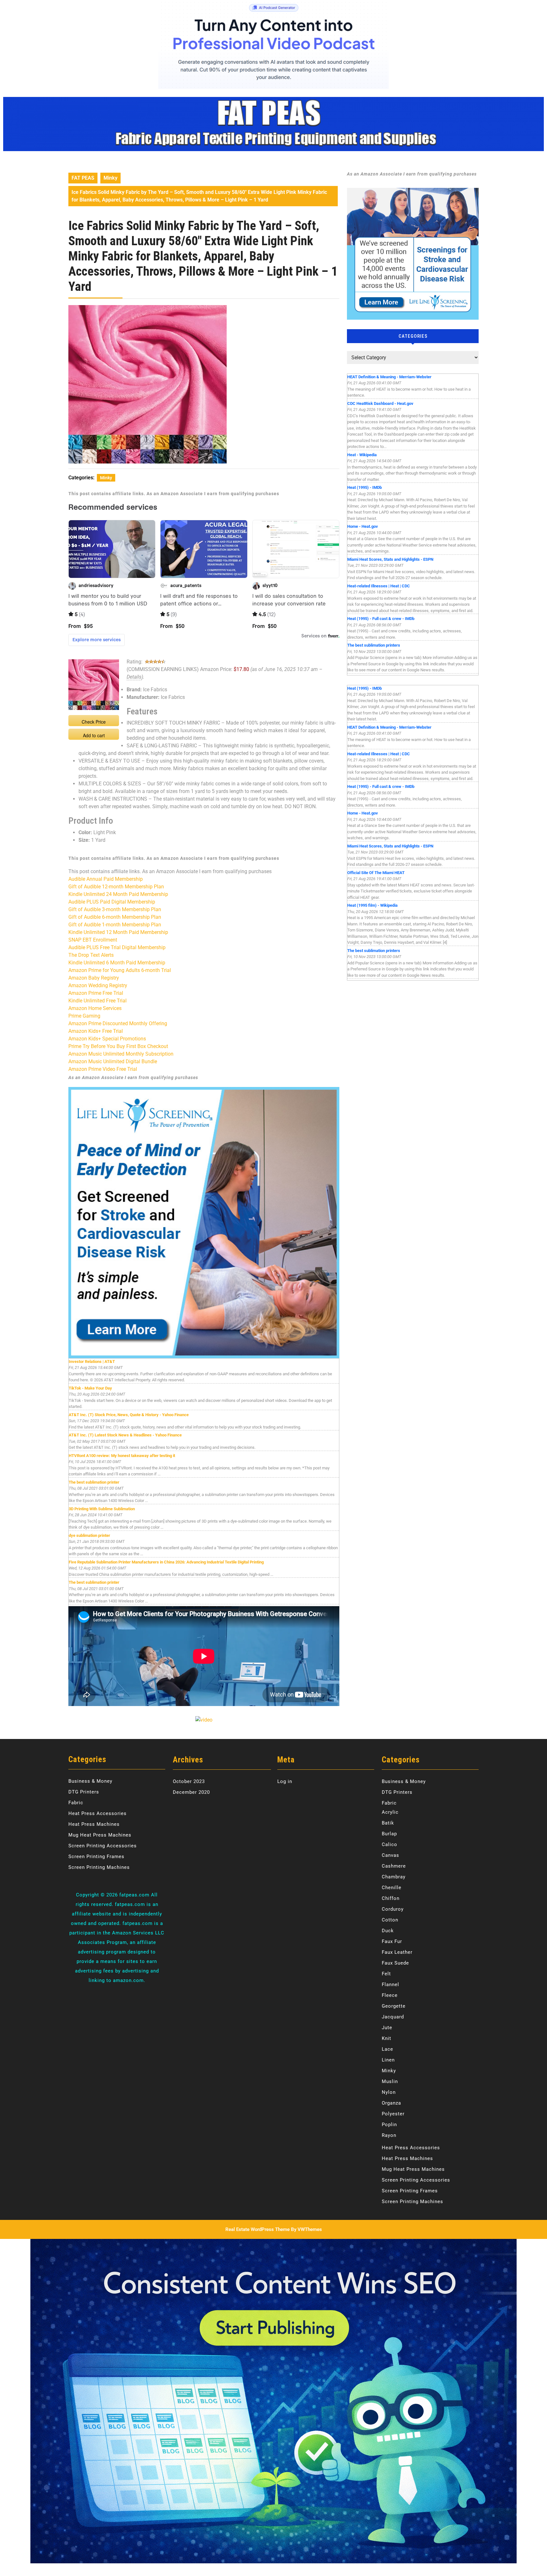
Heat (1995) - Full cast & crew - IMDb (381, 619)
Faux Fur (392, 1941)
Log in (285, 1781)
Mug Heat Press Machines (100, 1835)
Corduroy (393, 1909)
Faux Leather (397, 1952)
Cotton (390, 1920)
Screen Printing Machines (99, 1867)
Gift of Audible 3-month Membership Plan (115, 909)
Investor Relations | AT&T (92, 1362)
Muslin (390, 2081)
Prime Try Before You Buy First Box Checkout (118, 1046)
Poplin (389, 2125)
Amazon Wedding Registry (98, 985)
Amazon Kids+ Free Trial (96, 1031)
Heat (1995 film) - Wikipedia (372, 905)
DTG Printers (84, 1792)
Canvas (390, 1855)
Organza (391, 2103)
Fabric (76, 1803)
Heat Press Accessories (97, 1813)
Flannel (390, 1985)
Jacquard (393, 2017)
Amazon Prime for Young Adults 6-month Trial (120, 970)
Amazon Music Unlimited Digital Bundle (113, 1061)
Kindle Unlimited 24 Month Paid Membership (118, 894)
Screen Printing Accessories (103, 1846)
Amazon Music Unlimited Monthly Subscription (121, 1054)
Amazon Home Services (95, 1008)
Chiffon (391, 1898)
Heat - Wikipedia (362, 455)
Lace (387, 2049)
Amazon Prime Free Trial (96, 993)
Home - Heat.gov (363, 526)
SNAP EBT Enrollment (93, 940)
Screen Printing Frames (96, 1857)
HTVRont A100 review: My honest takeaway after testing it (122, 1456)
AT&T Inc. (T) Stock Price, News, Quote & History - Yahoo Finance (129, 1415)
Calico (390, 1844)
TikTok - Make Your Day (90, 1388)
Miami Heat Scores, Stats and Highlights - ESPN (390, 559)
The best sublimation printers (374, 645)
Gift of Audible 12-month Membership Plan (116, 887)
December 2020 (191, 1792)
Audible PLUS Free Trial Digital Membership (117, 947)
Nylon (389, 2092)
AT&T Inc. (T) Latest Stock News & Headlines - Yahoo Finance (125, 1435)
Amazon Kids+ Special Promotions (107, 1039)
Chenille (392, 1888)
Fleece (390, 1995)
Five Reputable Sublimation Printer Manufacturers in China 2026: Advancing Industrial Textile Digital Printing (166, 1562)
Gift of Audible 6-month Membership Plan (115, 917)
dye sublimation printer (89, 1535)
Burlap (389, 1834)
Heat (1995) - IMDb (365, 487)
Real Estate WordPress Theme (258, 2229)
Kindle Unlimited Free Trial (97, 1001)
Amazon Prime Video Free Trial (103, 1069)
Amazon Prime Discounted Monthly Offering (118, 1023)
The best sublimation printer (94, 1482)
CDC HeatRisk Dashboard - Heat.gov (380, 403)
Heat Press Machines (94, 1824)
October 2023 (189, 1781)
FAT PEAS (83, 178)
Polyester (393, 2114)
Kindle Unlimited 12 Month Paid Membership (118, 932)
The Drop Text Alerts (91, 955)
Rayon (389, 2135)
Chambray (394, 1877)
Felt (386, 1974)
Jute (387, 2028)
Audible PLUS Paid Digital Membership (112, 902)
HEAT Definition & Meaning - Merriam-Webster (389, 377)
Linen (388, 2060)
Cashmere (394, 1866)
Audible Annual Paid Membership (106, 879)
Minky (110, 178)
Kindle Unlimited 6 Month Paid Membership (117, 963)
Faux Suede (395, 1963)
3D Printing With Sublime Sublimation (102, 1509)
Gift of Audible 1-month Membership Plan (115, 925)
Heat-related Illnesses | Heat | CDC (379, 586)
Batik (388, 1823)
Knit (387, 2038)
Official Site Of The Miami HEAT (376, 873)
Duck (388, 1931)
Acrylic (390, 1812)
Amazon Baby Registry (94, 978)
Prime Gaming (84, 1016)
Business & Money (90, 1781)
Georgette (394, 2006)
